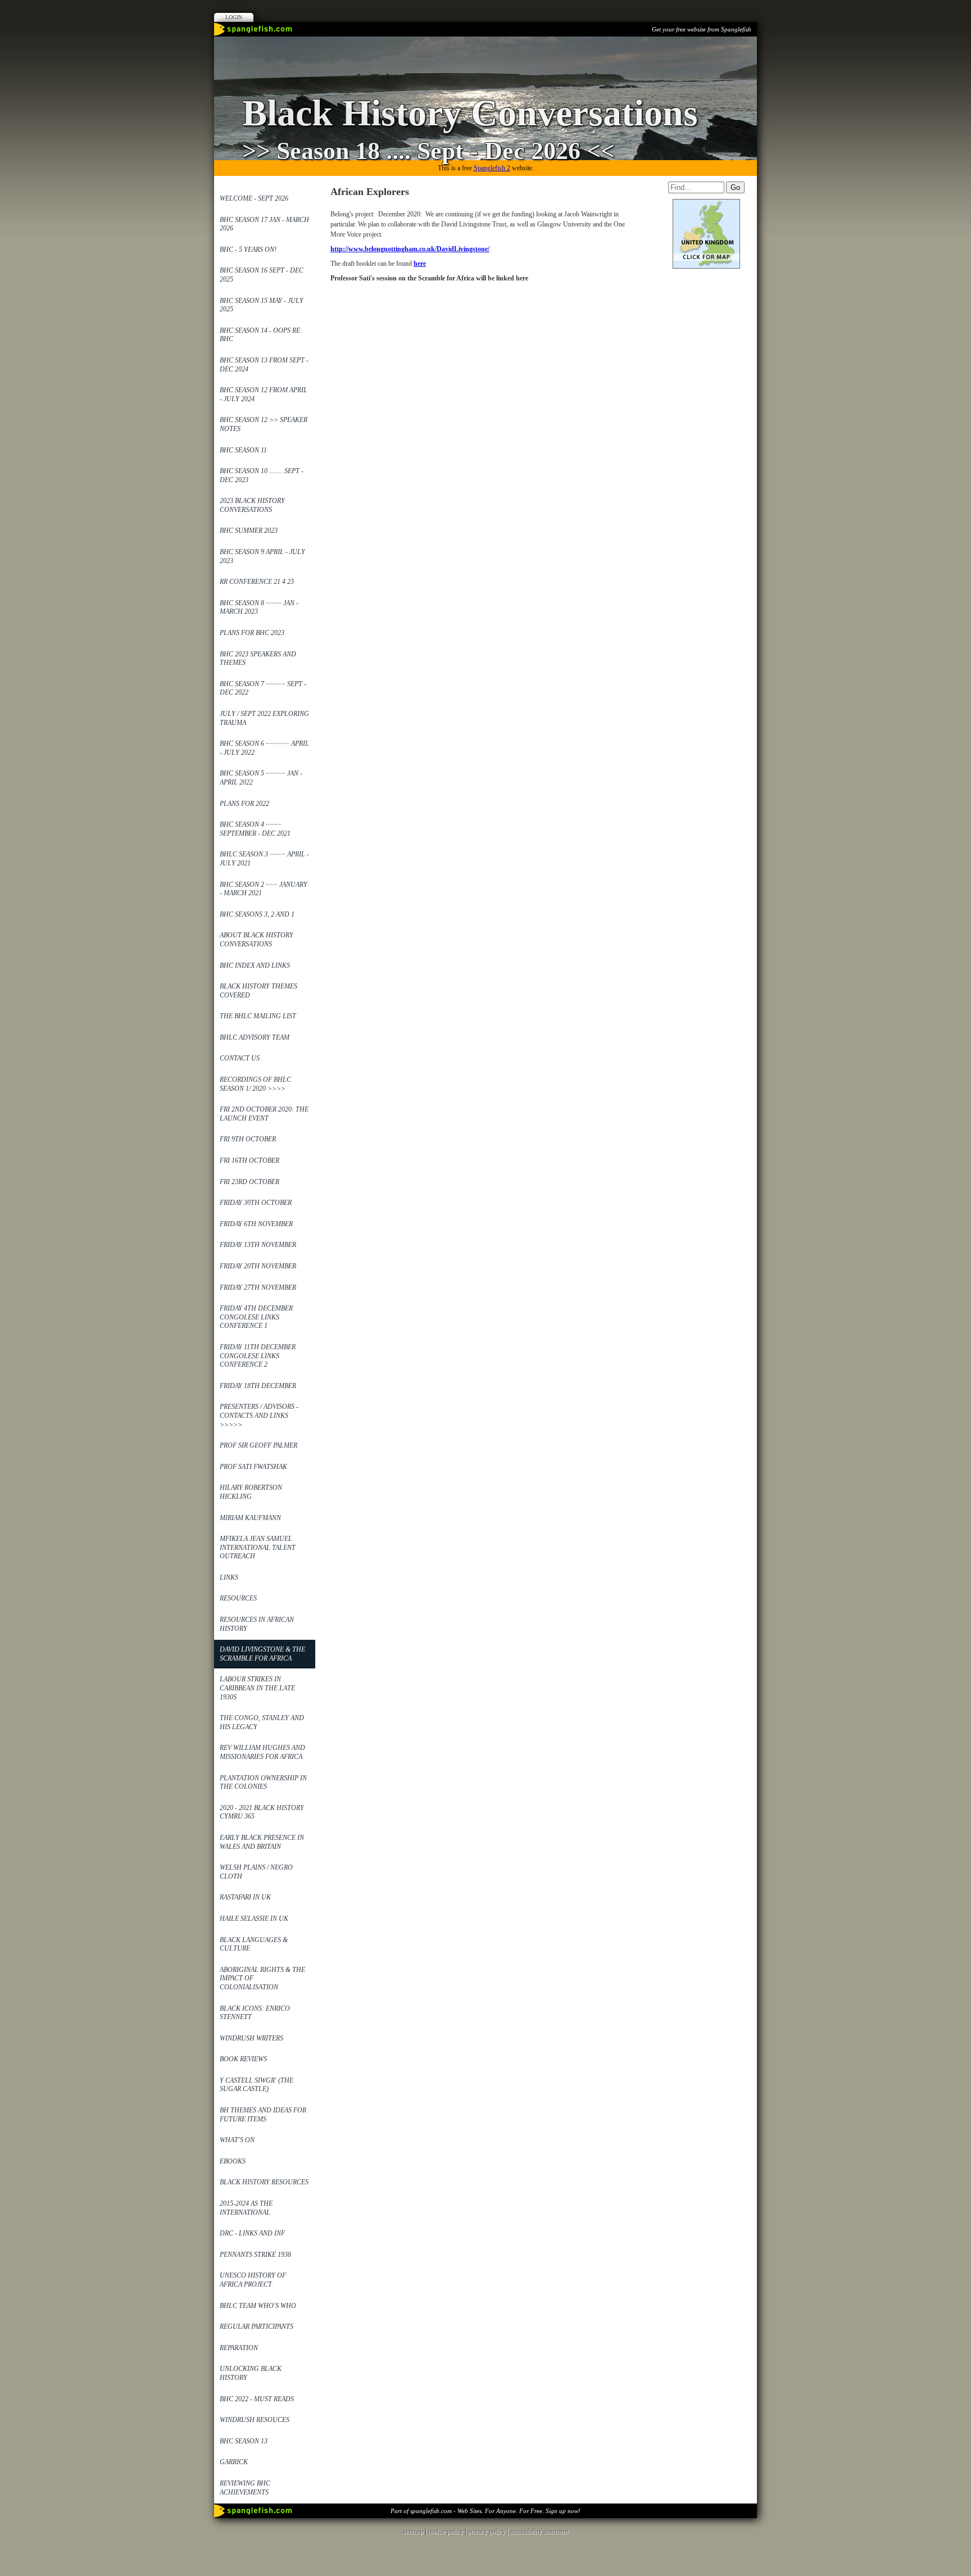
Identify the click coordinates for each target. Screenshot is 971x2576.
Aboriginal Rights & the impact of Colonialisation (262, 1978)
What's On (237, 2140)
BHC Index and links (255, 965)
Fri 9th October (248, 1139)
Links (229, 1577)
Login (234, 17)
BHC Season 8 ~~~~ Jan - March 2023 (259, 607)
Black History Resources (264, 2182)
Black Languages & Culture (254, 1944)
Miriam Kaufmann (250, 1518)
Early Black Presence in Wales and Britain (262, 1842)
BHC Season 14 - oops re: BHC (261, 335)
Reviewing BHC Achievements (245, 2488)
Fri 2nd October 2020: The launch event (264, 1114)
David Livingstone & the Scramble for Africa (262, 1654)
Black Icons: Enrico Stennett (255, 2013)
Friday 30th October (256, 1203)
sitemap (413, 2532)
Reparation (239, 2348)
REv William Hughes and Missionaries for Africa (262, 1752)
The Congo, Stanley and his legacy (262, 1722)
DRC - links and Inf (252, 2233)
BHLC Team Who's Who (258, 2306)
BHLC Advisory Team (255, 1037)
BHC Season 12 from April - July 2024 (264, 394)
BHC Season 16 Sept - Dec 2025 (262, 275)
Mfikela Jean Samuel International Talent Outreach (258, 1547)
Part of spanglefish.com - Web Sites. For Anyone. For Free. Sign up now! (485, 2511)
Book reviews (243, 2059)
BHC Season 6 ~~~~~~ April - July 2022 (264, 748)
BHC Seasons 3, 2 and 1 (257, 914)
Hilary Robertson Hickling (251, 1492)
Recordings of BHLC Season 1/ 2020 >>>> (255, 1084)
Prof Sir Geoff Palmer (258, 1445)
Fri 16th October (249, 1160)
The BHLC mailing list (258, 1016)
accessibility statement (539, 2532)
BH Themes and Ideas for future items (263, 2115)
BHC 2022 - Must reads (257, 2399)
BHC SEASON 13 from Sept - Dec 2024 (264, 365)
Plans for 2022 (244, 804)
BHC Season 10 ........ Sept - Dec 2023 (262, 475)
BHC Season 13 (244, 2441)
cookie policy (445, 2532)
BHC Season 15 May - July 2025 (262, 305)
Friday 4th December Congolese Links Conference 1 (256, 1317)
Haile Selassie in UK (254, 1919)
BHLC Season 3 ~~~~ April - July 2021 (264, 859)
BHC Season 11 (243, 450)
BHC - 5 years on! (248, 250)
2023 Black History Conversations (252, 505)
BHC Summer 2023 (249, 530)
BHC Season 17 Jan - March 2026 (264, 224)
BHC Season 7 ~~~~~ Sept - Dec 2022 (263, 688)
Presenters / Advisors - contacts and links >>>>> (259, 1415)
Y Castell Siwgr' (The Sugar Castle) (257, 2085)
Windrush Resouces (255, 2420)
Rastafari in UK (245, 1897)
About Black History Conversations (257, 940)
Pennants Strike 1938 (255, 2255)
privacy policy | (489, 2532)
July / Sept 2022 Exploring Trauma (264, 718)
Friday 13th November (258, 1245)
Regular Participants (257, 2326)
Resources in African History (257, 1624)
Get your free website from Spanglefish (702, 29)
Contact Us (240, 1058)
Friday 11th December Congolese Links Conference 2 (258, 1356)
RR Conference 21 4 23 (257, 582)
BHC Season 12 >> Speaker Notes (264, 424)
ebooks (233, 2161)
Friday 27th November (258, 1287)
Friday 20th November (258, 1266)
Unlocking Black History (251, 2373)
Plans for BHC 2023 (252, 633)
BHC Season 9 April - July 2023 (262, 556)
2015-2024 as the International (246, 2208)
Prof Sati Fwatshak (253, 1467)
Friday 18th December (258, 1386)
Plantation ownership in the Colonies (263, 1783)
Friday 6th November (256, 1224)
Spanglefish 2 (492, 168)
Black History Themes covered (258, 991)
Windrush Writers (251, 2038)
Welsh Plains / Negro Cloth (256, 1872)
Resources (238, 1598)
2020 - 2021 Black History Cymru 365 (262, 1812)
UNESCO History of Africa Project (253, 2280)
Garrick (234, 2462)
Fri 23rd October (249, 1182)
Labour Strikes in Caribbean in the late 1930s (257, 1688)
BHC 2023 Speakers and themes (258, 659)
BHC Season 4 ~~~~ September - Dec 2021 (255, 829)
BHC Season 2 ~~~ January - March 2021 (264, 889)
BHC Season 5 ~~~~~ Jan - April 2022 (261, 778)
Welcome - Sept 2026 (254, 198)
